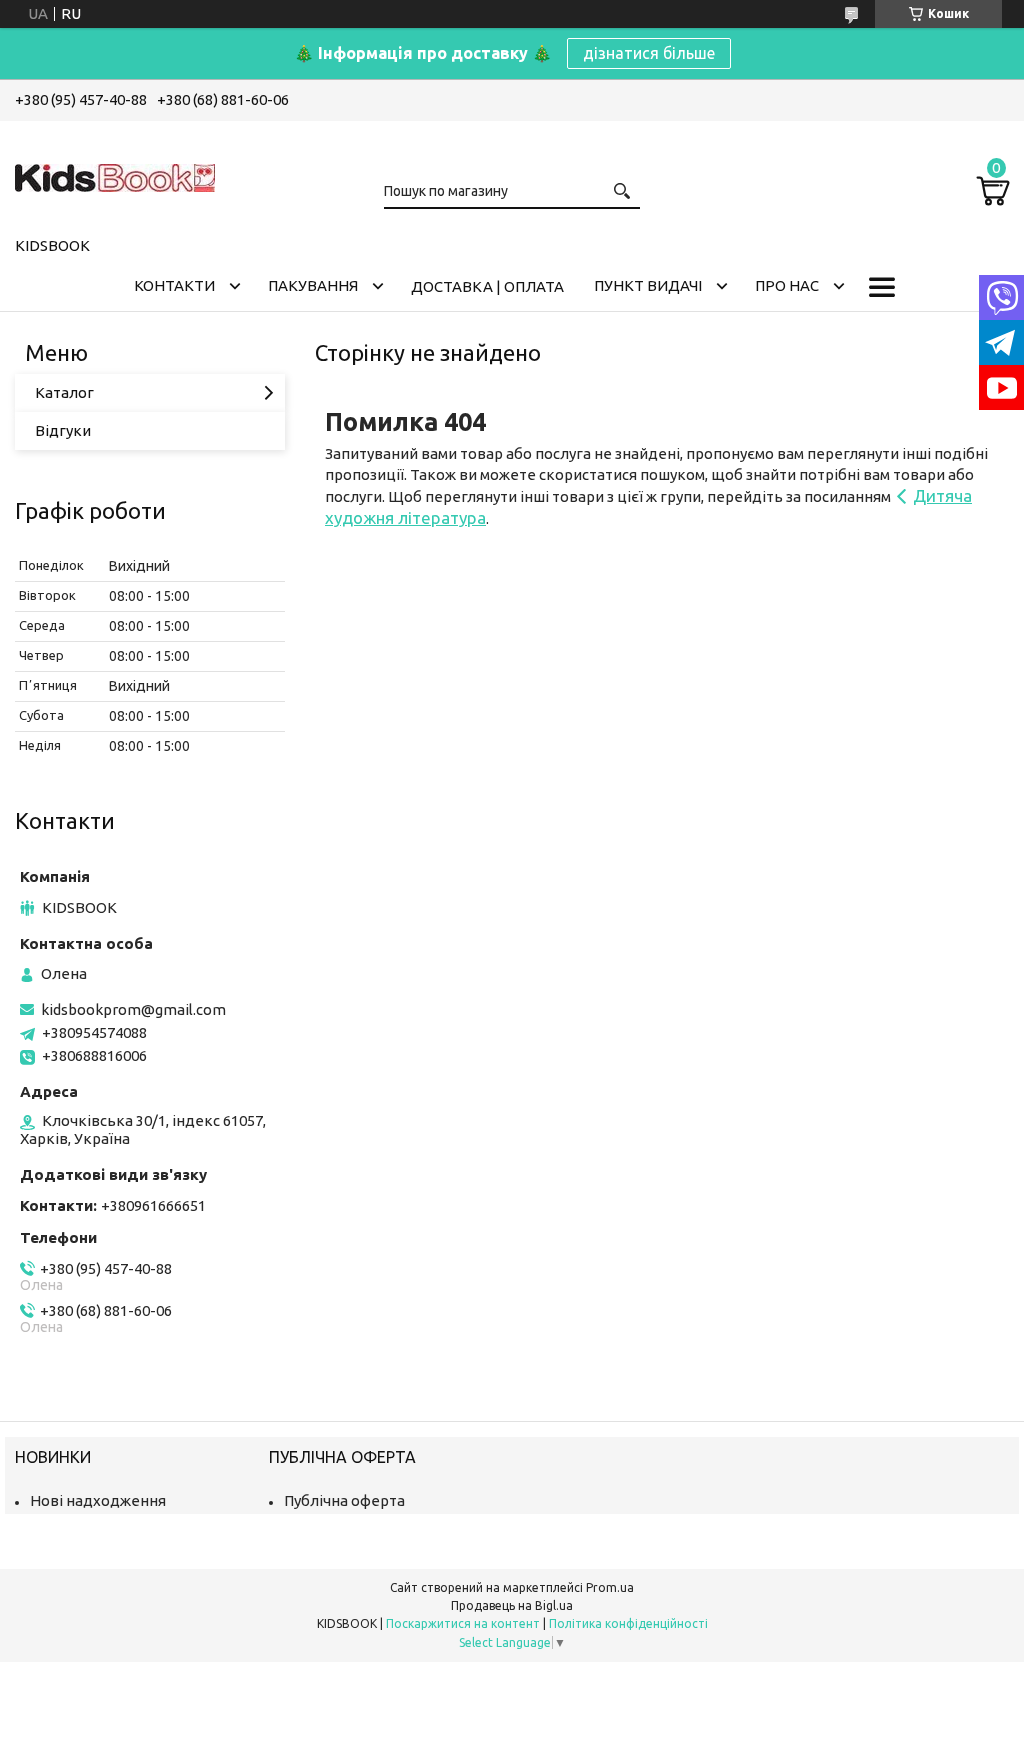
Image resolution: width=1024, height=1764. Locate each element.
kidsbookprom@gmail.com (133, 1009)
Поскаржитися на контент (463, 1623)
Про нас (787, 285)
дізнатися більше (649, 53)
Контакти (174, 285)
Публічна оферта (344, 1500)
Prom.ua (610, 1587)
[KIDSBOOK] (115, 175)
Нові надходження (98, 1500)
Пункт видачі (648, 285)
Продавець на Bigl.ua (512, 1605)
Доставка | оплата (487, 286)
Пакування (313, 285)
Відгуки (63, 430)
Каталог (64, 392)
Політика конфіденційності (628, 1623)
